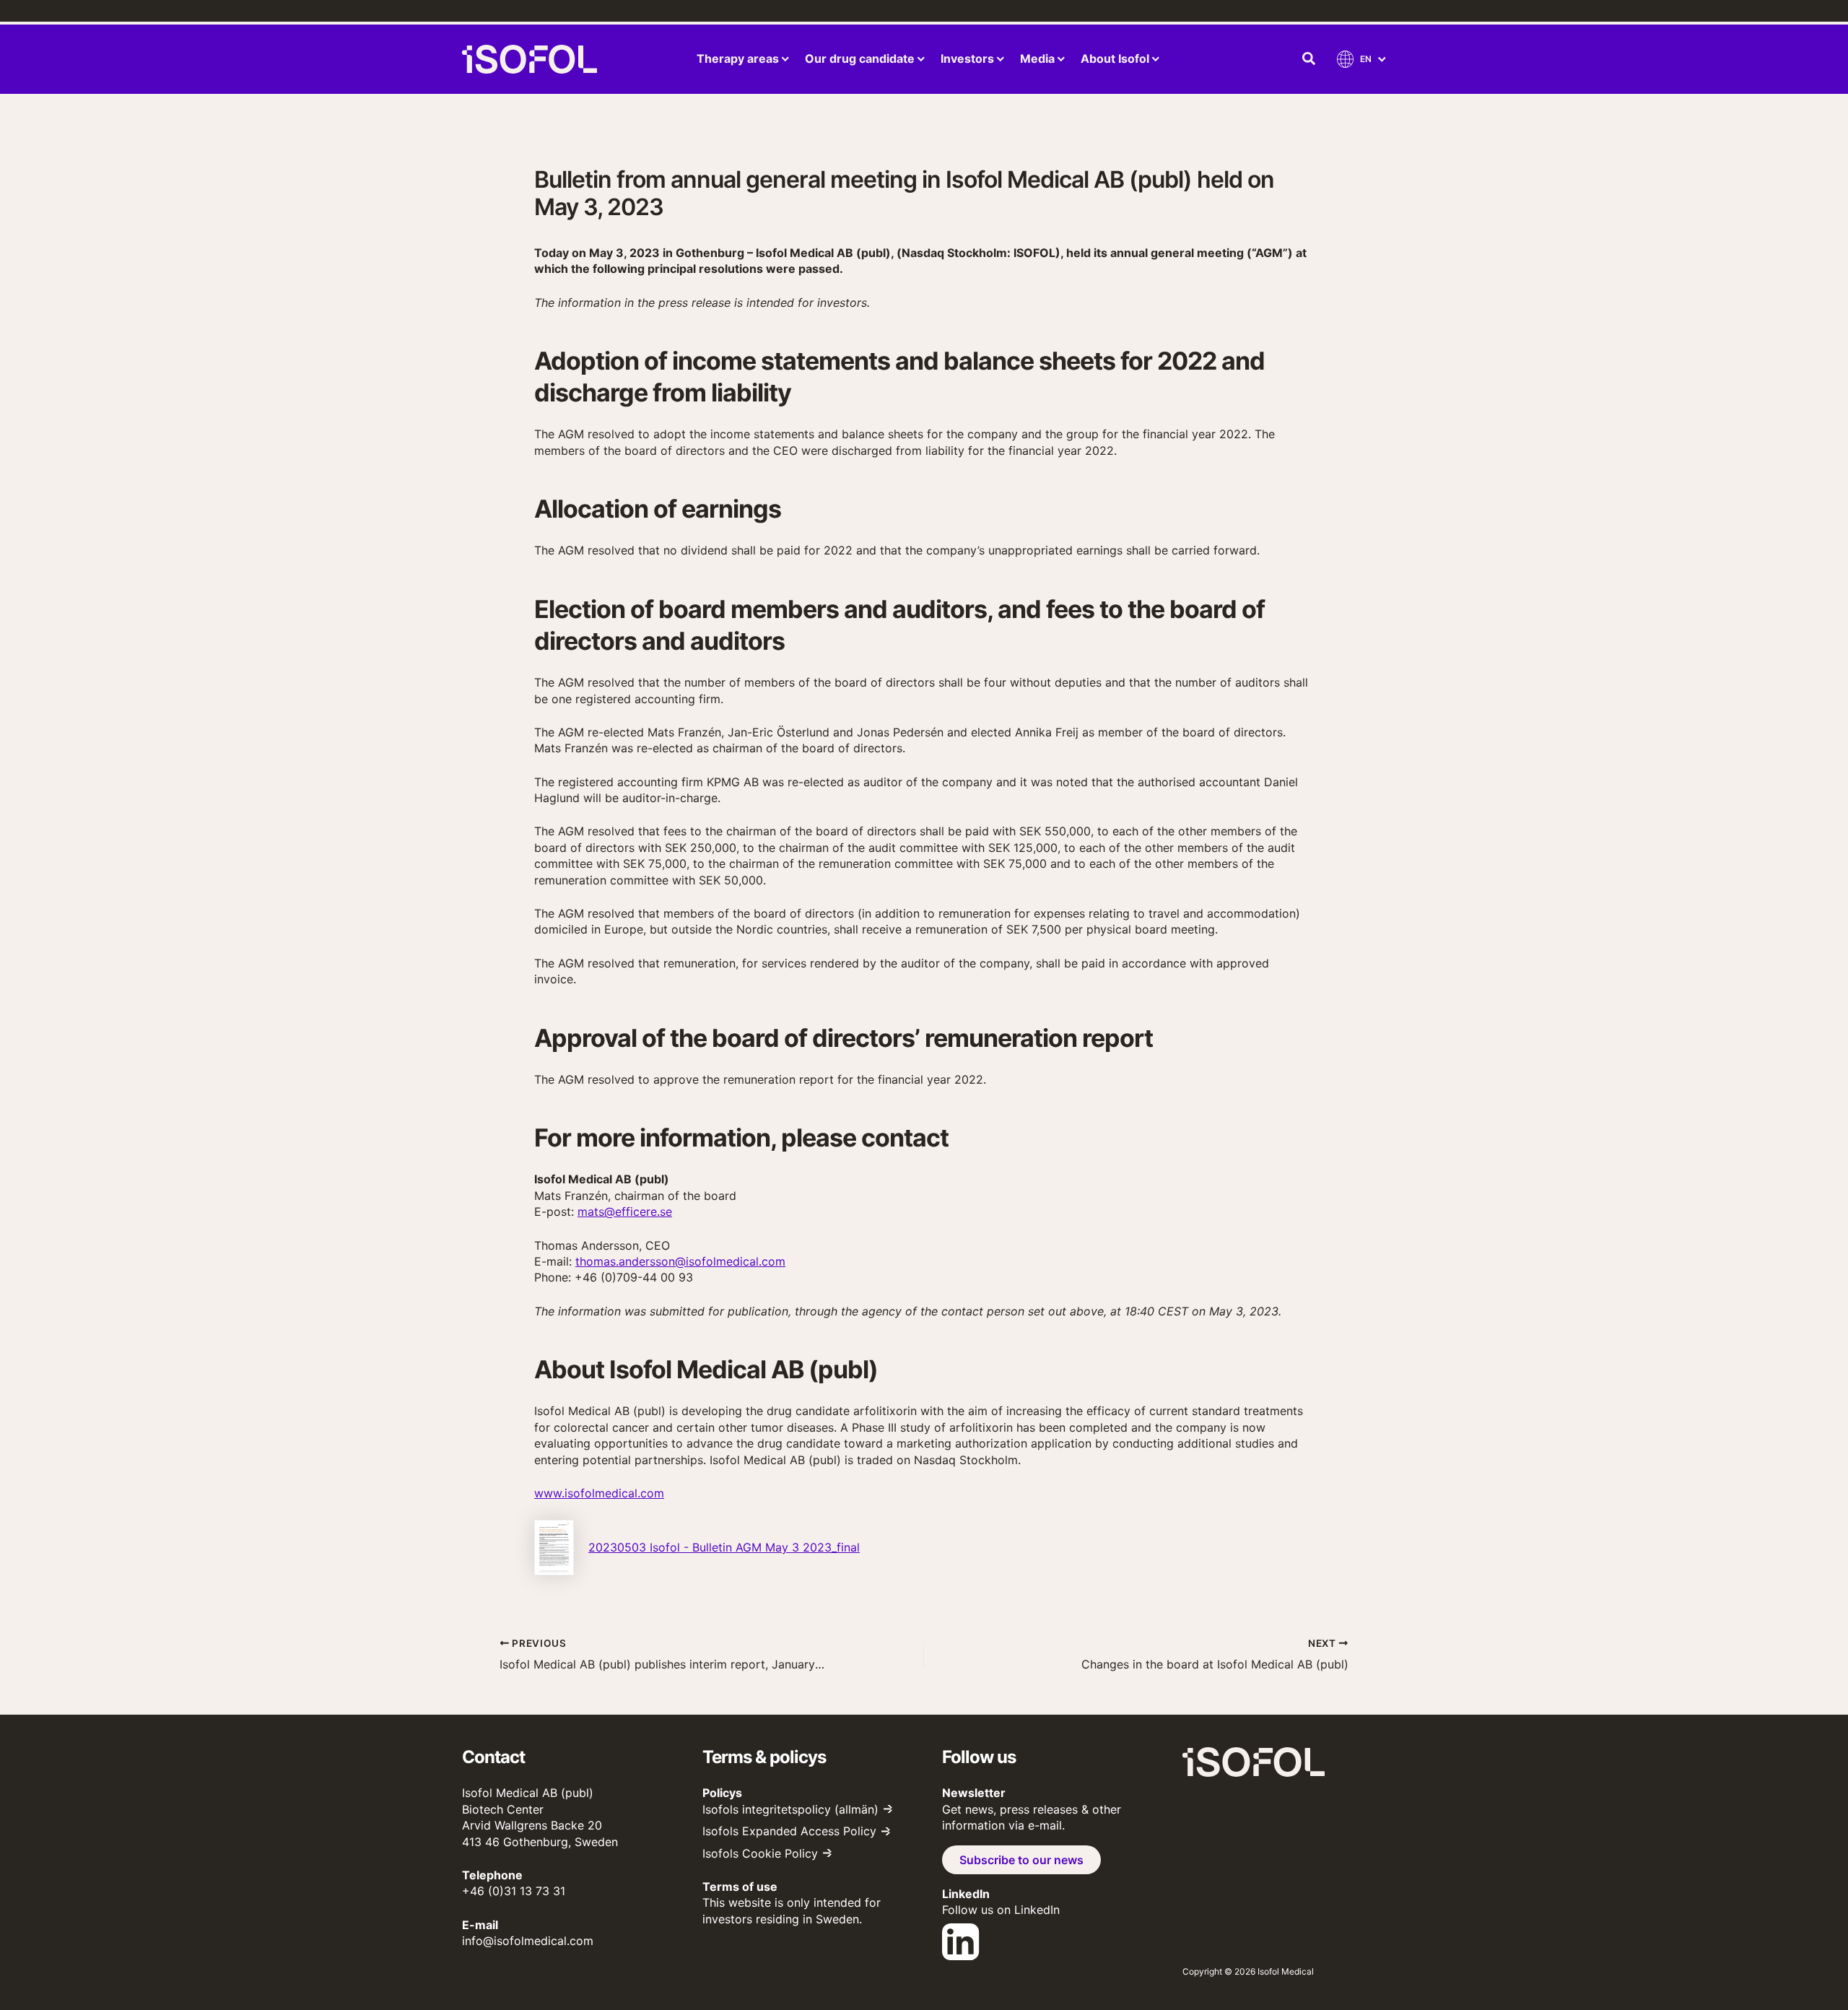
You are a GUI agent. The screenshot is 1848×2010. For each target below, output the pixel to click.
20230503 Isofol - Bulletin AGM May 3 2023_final (724, 1547)
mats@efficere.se (625, 1211)
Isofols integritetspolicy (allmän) (790, 1809)
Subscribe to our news (1021, 1860)
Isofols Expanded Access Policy (789, 1831)
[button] (1309, 59)
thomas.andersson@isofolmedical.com (680, 1261)
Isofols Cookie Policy (760, 1853)
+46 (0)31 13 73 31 (514, 1891)
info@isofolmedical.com (528, 1941)
